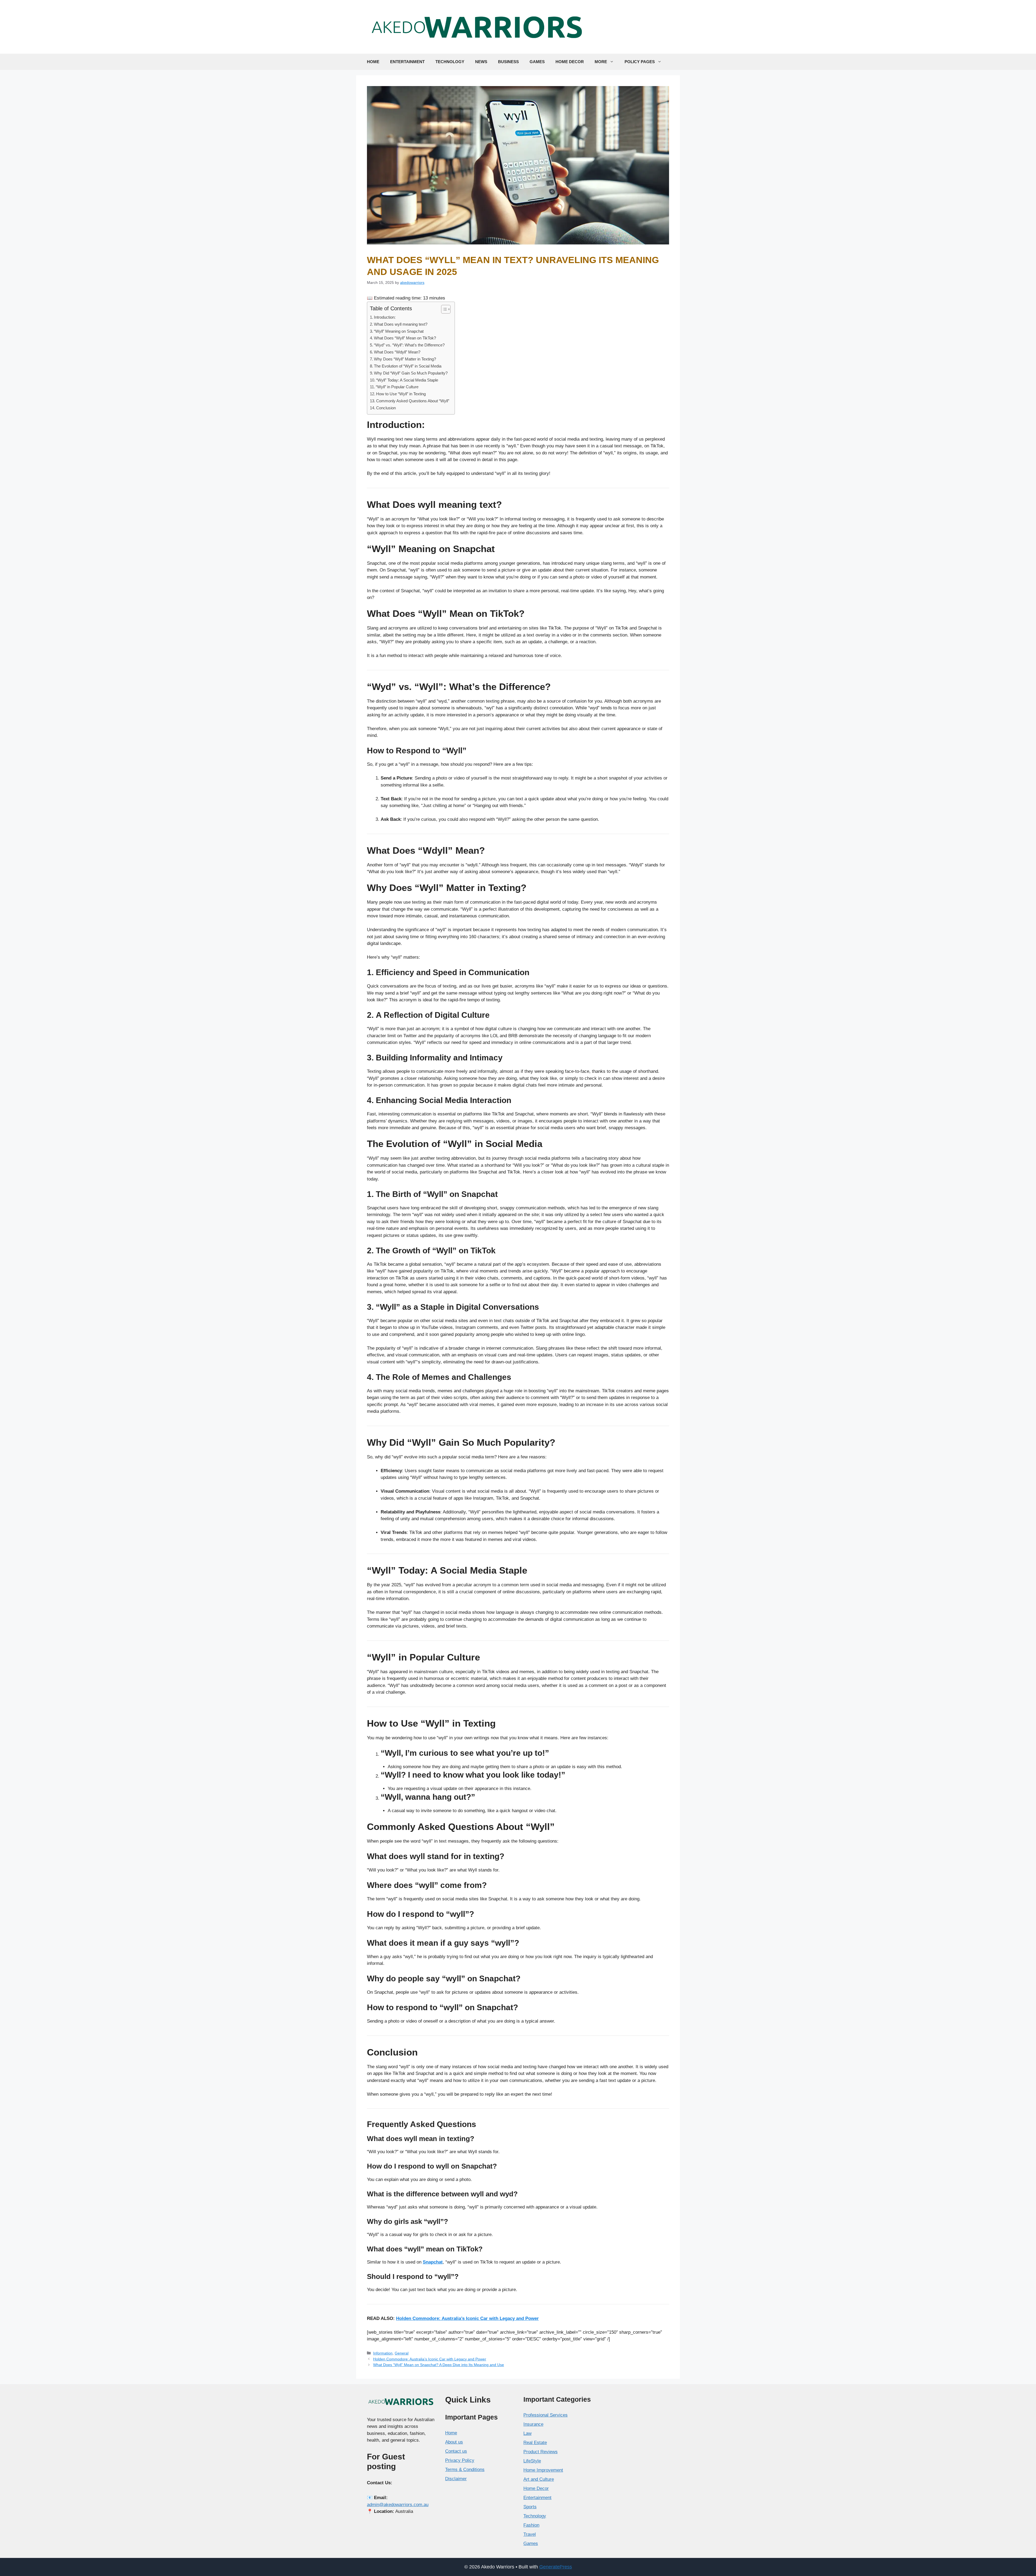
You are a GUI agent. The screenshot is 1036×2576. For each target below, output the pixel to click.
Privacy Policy (460, 2460)
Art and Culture (539, 2479)
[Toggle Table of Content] (443, 309)
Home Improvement (543, 2470)
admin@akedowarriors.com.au (398, 2505)
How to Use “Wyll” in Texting (401, 394)
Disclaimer (456, 2479)
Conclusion (386, 408)
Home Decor (570, 62)
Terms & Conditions (465, 2470)
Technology (450, 62)
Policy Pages (640, 62)
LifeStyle (532, 2461)
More (601, 62)
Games (537, 62)
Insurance (533, 2424)
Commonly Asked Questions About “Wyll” (413, 401)
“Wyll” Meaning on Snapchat (399, 331)
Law (527, 2433)
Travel (530, 2534)
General (402, 2353)
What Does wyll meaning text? (401, 324)
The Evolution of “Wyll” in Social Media (408, 366)
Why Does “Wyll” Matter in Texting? (405, 359)
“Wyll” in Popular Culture (397, 387)
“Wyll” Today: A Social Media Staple (407, 380)
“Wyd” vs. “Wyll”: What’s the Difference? (409, 345)
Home (373, 62)
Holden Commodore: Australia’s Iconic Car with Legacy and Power (430, 2359)
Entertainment (407, 62)
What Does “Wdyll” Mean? (397, 352)
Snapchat (433, 2262)
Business (508, 62)
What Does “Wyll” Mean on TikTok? (405, 338)
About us (454, 2442)
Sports (530, 2507)
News (481, 62)
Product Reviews (541, 2452)
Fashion (531, 2525)
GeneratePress (556, 2567)
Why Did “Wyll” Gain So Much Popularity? (411, 373)
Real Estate (535, 2443)
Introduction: (385, 317)
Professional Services (546, 2415)
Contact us (456, 2451)
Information (383, 2353)
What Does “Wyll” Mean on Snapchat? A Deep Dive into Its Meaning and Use (439, 2365)
